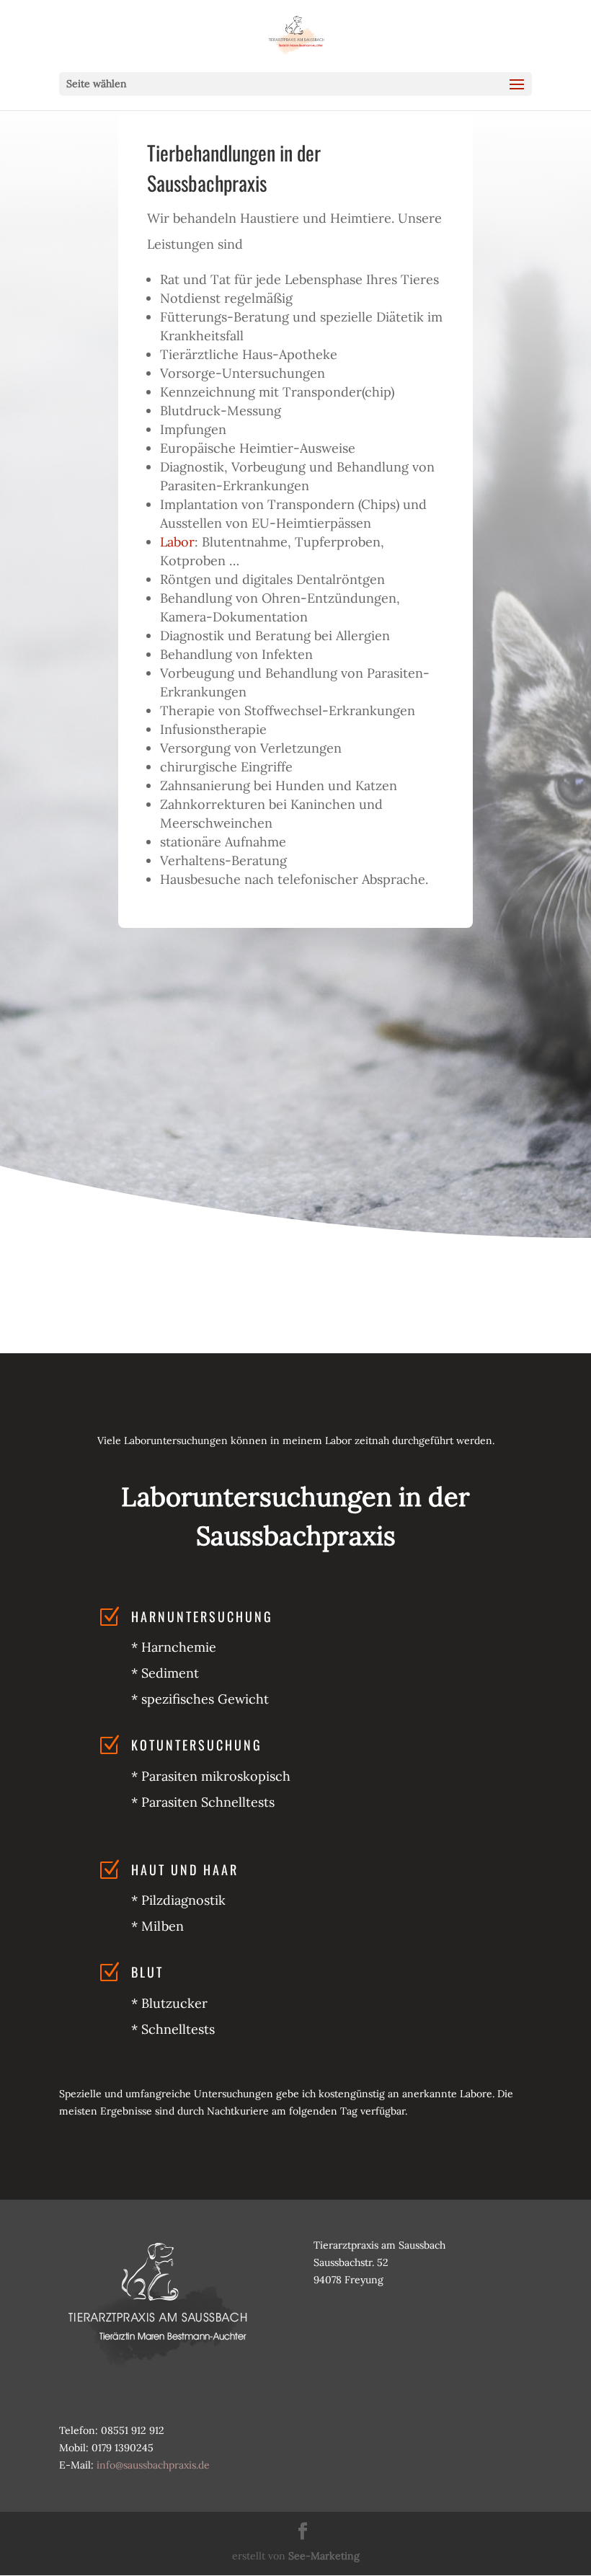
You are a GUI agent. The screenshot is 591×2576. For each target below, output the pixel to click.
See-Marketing (324, 2556)
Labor (177, 542)
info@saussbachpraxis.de (153, 2465)
